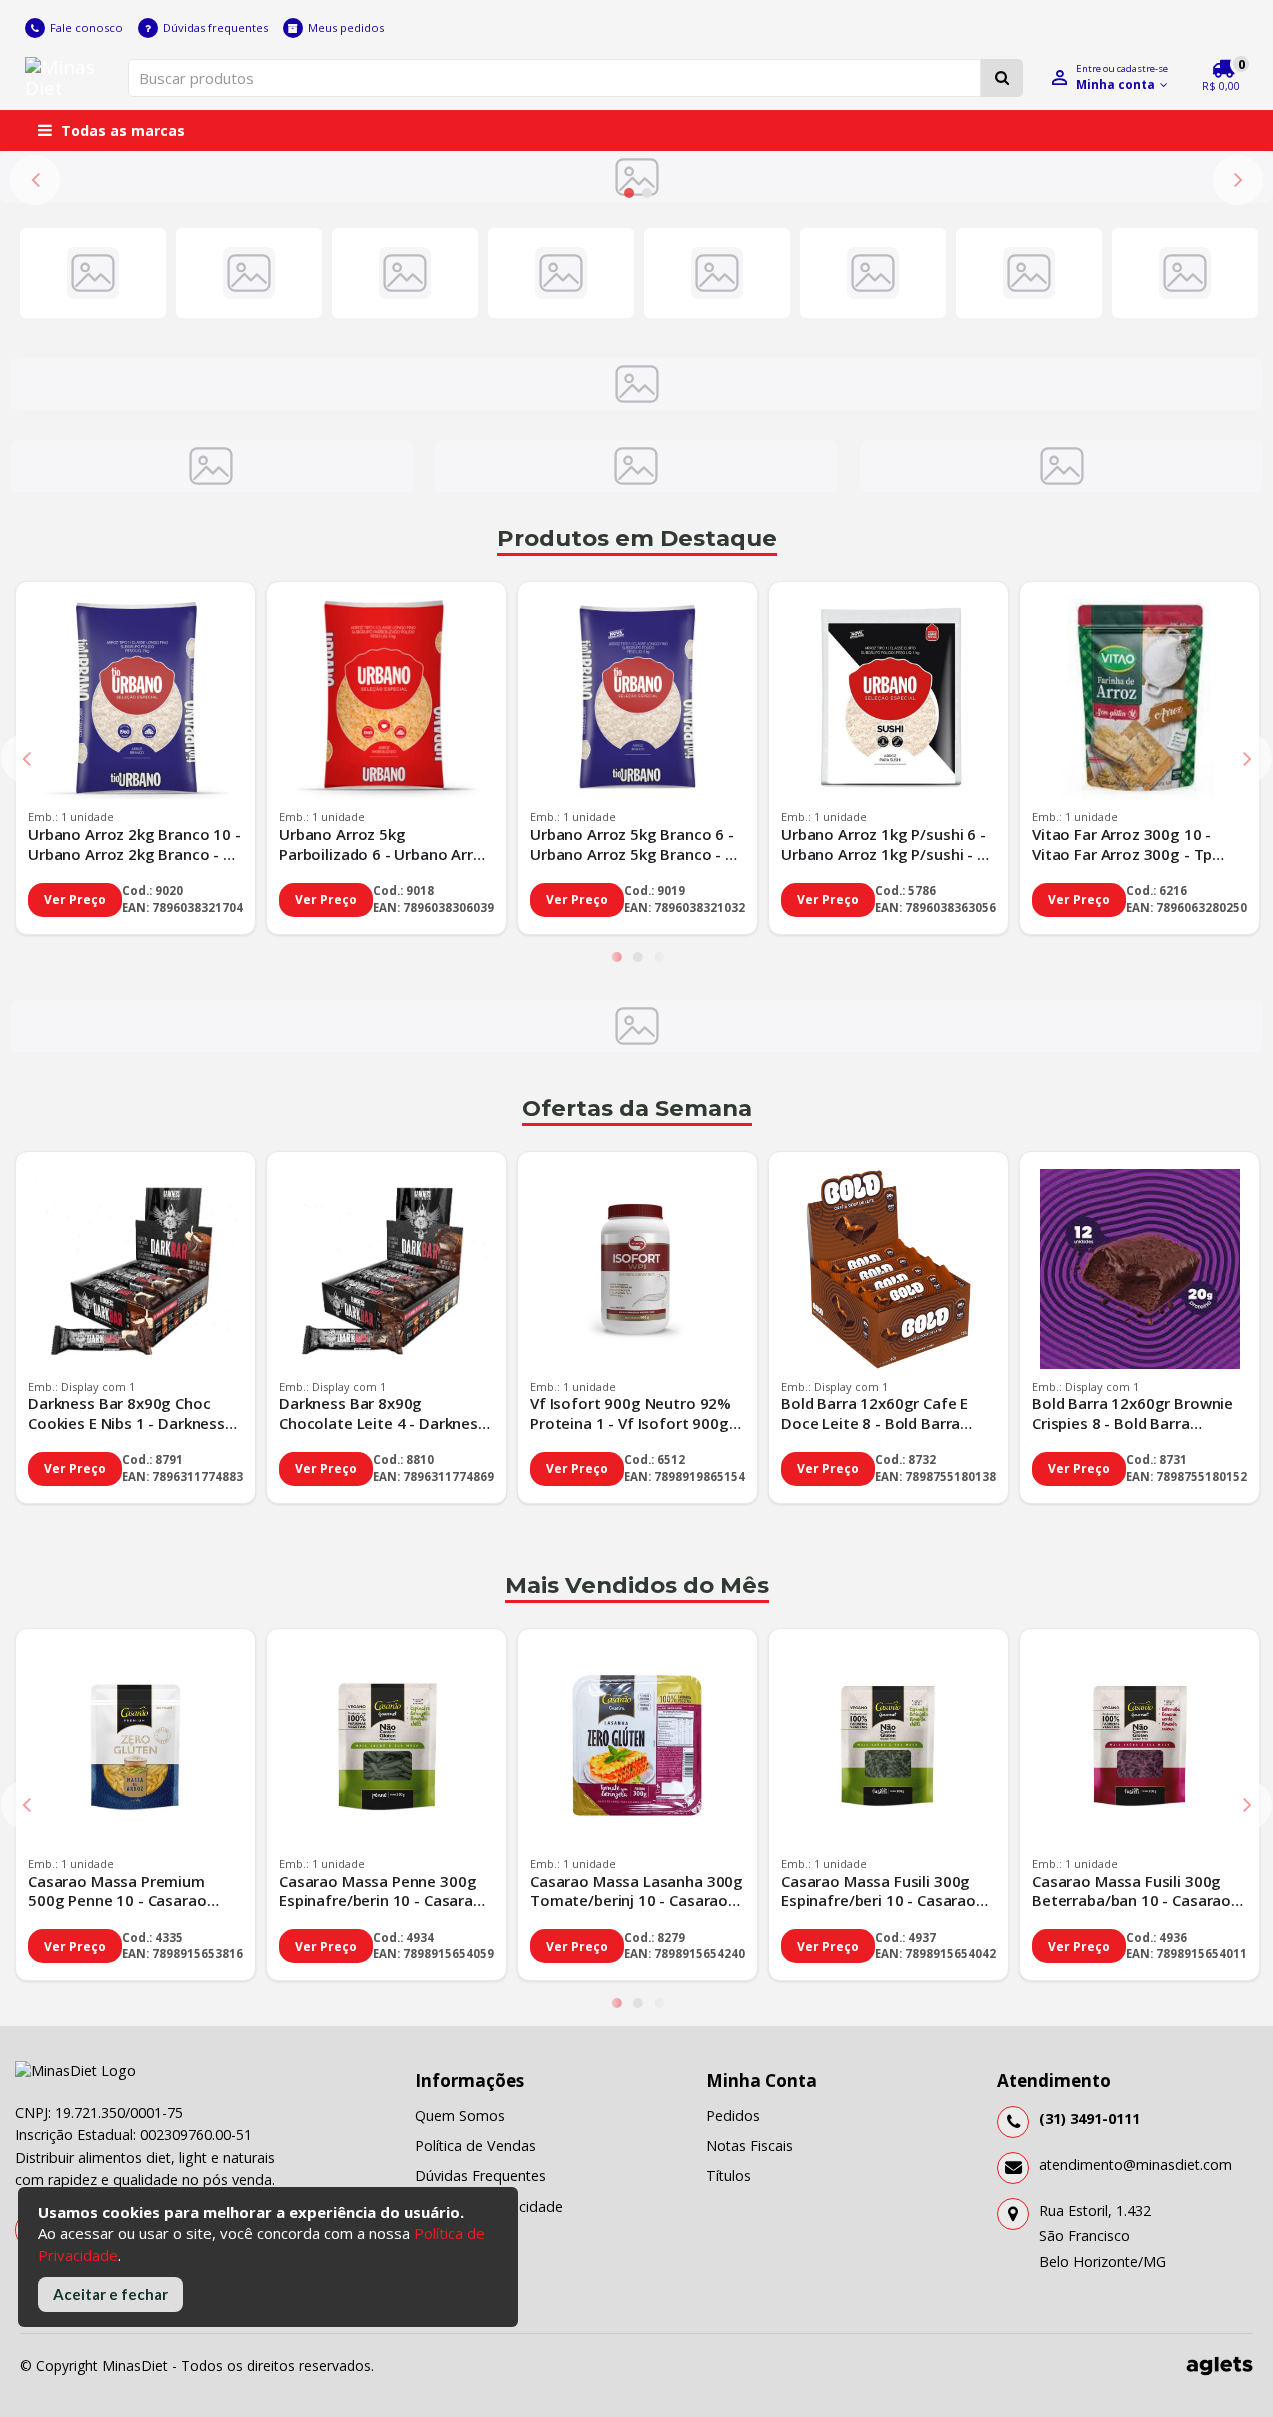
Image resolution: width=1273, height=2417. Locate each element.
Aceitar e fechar (110, 2294)
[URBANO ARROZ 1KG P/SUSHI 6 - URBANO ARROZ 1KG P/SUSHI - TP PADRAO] (888, 701)
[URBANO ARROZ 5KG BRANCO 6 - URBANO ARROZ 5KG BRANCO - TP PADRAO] (637, 701)
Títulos (728, 2175)
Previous (35, 180)
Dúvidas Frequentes (480, 2175)
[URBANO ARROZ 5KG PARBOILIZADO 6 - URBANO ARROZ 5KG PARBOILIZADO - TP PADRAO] (386, 701)
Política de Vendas (475, 2145)
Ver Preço (75, 899)
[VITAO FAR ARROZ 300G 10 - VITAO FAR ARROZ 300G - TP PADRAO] (1139, 701)
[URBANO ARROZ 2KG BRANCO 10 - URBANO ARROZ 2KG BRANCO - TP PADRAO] (135, 701)
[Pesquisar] (1002, 78)
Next (1238, 180)
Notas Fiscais (749, 2145)
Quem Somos (460, 2115)
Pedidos (733, 2115)
